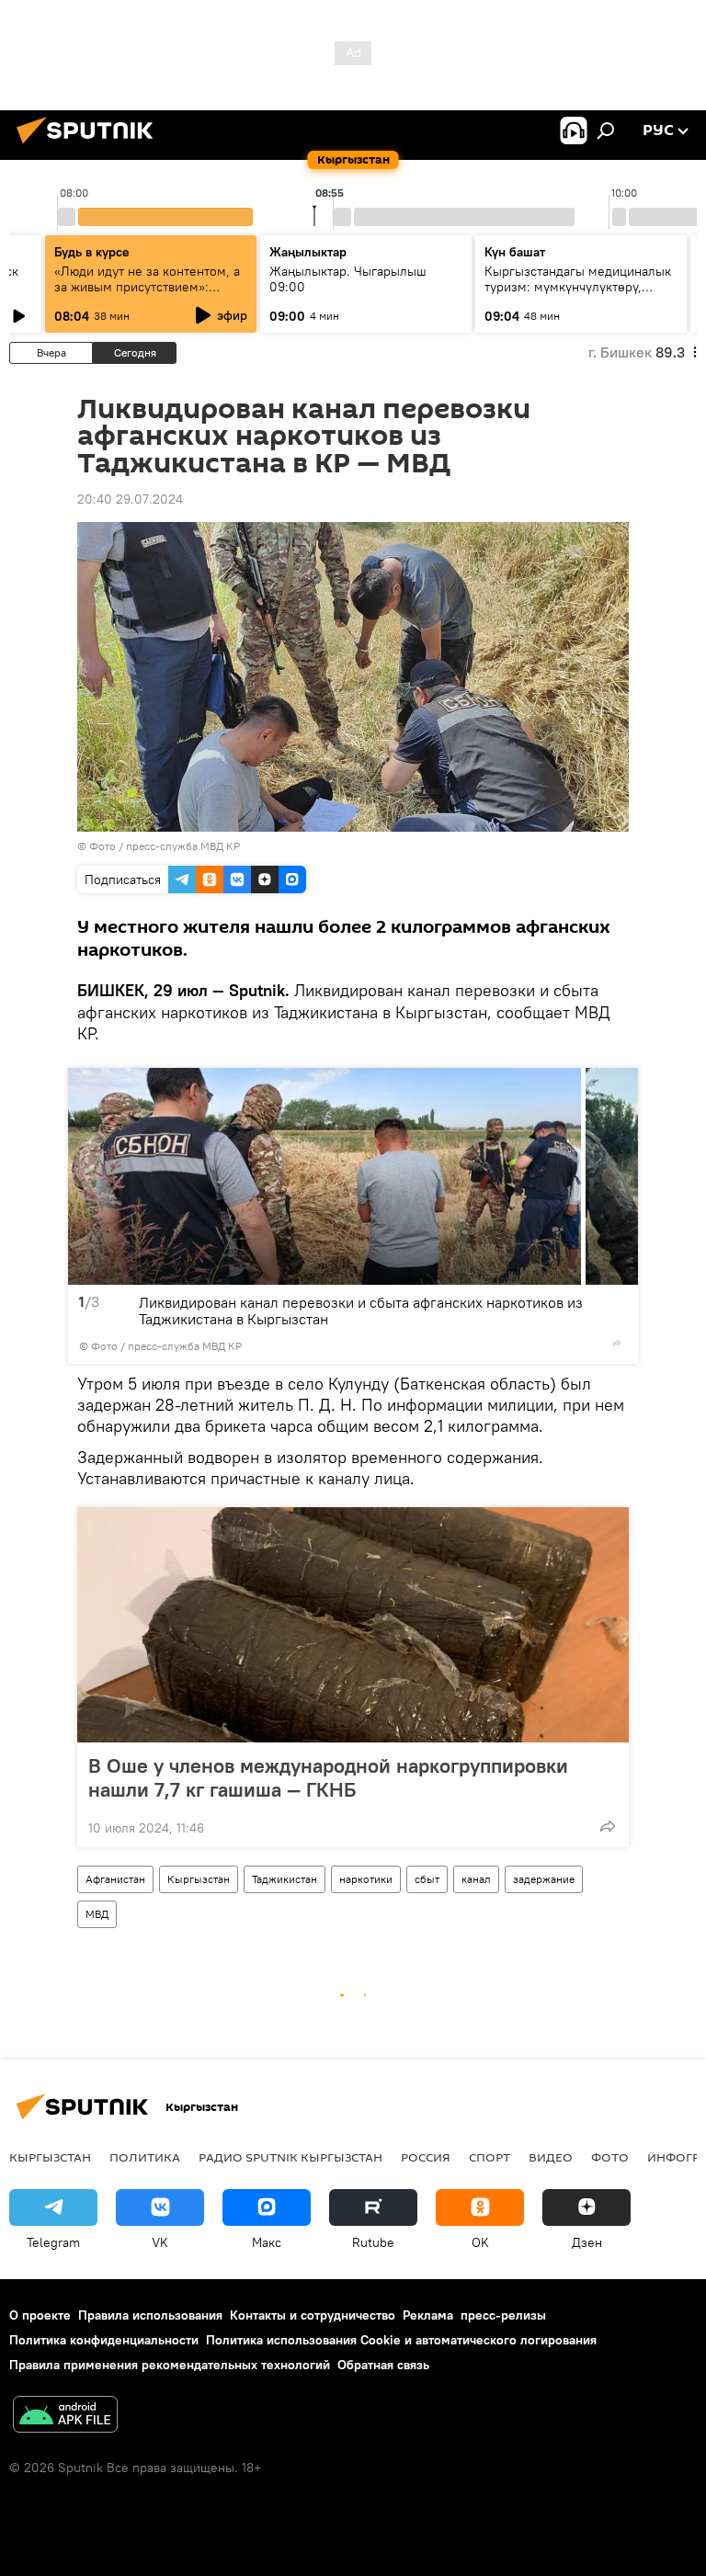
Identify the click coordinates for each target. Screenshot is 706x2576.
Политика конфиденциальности (104, 2340)
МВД (97, 1914)
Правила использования (150, 2315)
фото (610, 2157)
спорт (490, 2157)
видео (551, 2157)
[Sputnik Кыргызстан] (90, 146)
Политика (145, 2157)
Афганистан (115, 1879)
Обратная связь (383, 2365)
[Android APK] (65, 2417)
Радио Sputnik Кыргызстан (290, 2157)
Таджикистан (285, 1879)
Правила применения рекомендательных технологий (170, 2365)
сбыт (427, 1879)
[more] (617, 1343)
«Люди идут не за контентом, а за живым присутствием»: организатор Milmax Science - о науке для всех (149, 295)
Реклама (428, 2315)
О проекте (40, 2315)
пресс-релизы (503, 2315)
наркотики (366, 1879)
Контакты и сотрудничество (313, 2315)
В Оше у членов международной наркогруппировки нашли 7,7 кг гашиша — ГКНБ (328, 1777)
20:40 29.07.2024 (130, 499)
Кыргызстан (199, 1879)
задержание (544, 1879)
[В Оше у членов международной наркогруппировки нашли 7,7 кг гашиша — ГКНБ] (353, 1625)
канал (476, 1879)
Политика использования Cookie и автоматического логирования (401, 2340)
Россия (426, 2157)
